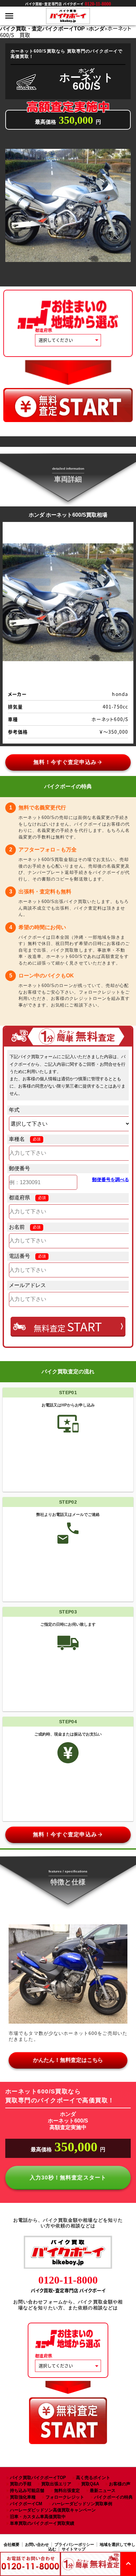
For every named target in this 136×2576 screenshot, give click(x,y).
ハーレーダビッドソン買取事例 (82, 2504)
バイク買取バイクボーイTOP (38, 2478)
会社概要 (12, 2545)
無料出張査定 (67, 2490)
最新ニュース (103, 2490)
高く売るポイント (93, 2478)
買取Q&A (90, 2484)
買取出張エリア (56, 2484)
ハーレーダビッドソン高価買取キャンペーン (53, 2510)
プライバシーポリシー (74, 2545)
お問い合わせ (37, 2545)
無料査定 (68, 1326)
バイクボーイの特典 (113, 2497)
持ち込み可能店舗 (27, 2490)
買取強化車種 (23, 2497)
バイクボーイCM (26, 2504)
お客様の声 (120, 2484)
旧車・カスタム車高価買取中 (38, 2517)
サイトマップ (74, 2549)
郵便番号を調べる (111, 1180)
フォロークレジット (65, 2497)
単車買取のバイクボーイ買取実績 (42, 2523)
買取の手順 (21, 2484)
